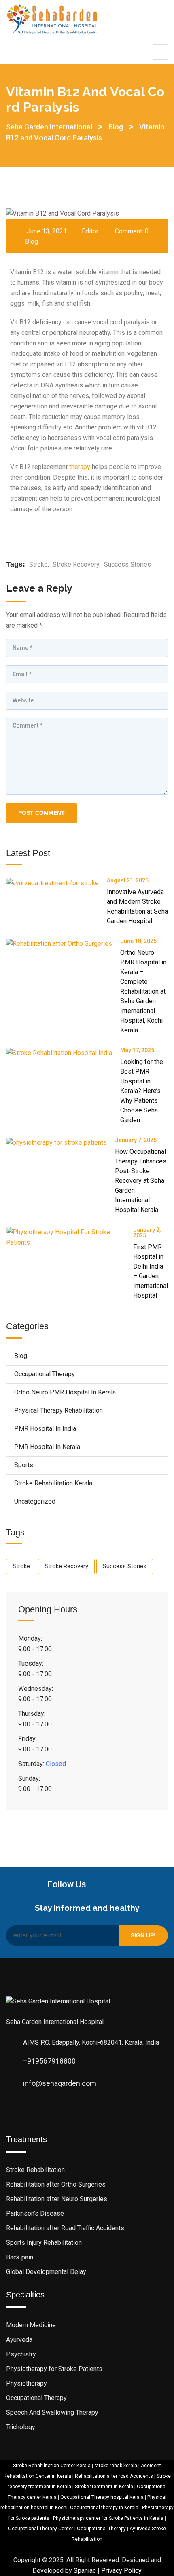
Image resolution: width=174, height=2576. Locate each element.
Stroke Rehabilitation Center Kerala (52, 2466)
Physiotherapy (27, 2383)
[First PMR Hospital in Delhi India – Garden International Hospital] (70, 1237)
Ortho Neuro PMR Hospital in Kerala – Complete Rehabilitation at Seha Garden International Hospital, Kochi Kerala (143, 991)
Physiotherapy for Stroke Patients (54, 2369)
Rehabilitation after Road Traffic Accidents (65, 2228)
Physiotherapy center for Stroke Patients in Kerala (108, 2518)
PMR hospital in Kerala (47, 1447)
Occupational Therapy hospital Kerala (102, 2497)
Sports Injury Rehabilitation (44, 2243)
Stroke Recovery (76, 564)
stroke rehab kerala (116, 2466)
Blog (32, 242)
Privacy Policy (121, 2571)
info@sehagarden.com (60, 2083)
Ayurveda (19, 2340)
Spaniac (85, 2571)
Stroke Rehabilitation (35, 2170)
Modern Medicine (31, 2325)
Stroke (38, 564)
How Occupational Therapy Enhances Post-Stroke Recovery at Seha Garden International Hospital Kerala (141, 1181)
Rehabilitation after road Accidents (114, 2476)
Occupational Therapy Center (41, 2529)
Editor (90, 231)
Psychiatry (21, 2354)
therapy (80, 467)
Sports (24, 1465)
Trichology (21, 2427)
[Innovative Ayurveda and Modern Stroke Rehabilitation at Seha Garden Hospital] (56, 883)
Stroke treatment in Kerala (104, 2487)
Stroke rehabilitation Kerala (53, 1483)
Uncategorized (35, 1501)
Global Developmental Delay (46, 2272)
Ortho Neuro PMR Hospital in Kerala (65, 1392)
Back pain (20, 2257)
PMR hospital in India (45, 1429)
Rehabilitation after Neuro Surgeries (57, 2199)
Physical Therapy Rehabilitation (58, 1410)
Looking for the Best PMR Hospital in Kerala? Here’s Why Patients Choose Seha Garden (142, 1091)
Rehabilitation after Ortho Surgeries (56, 2184)
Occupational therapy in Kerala (104, 2508)
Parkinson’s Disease (35, 2213)
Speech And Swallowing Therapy (52, 2412)
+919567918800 (49, 2061)
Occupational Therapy (45, 1374)
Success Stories (127, 564)
